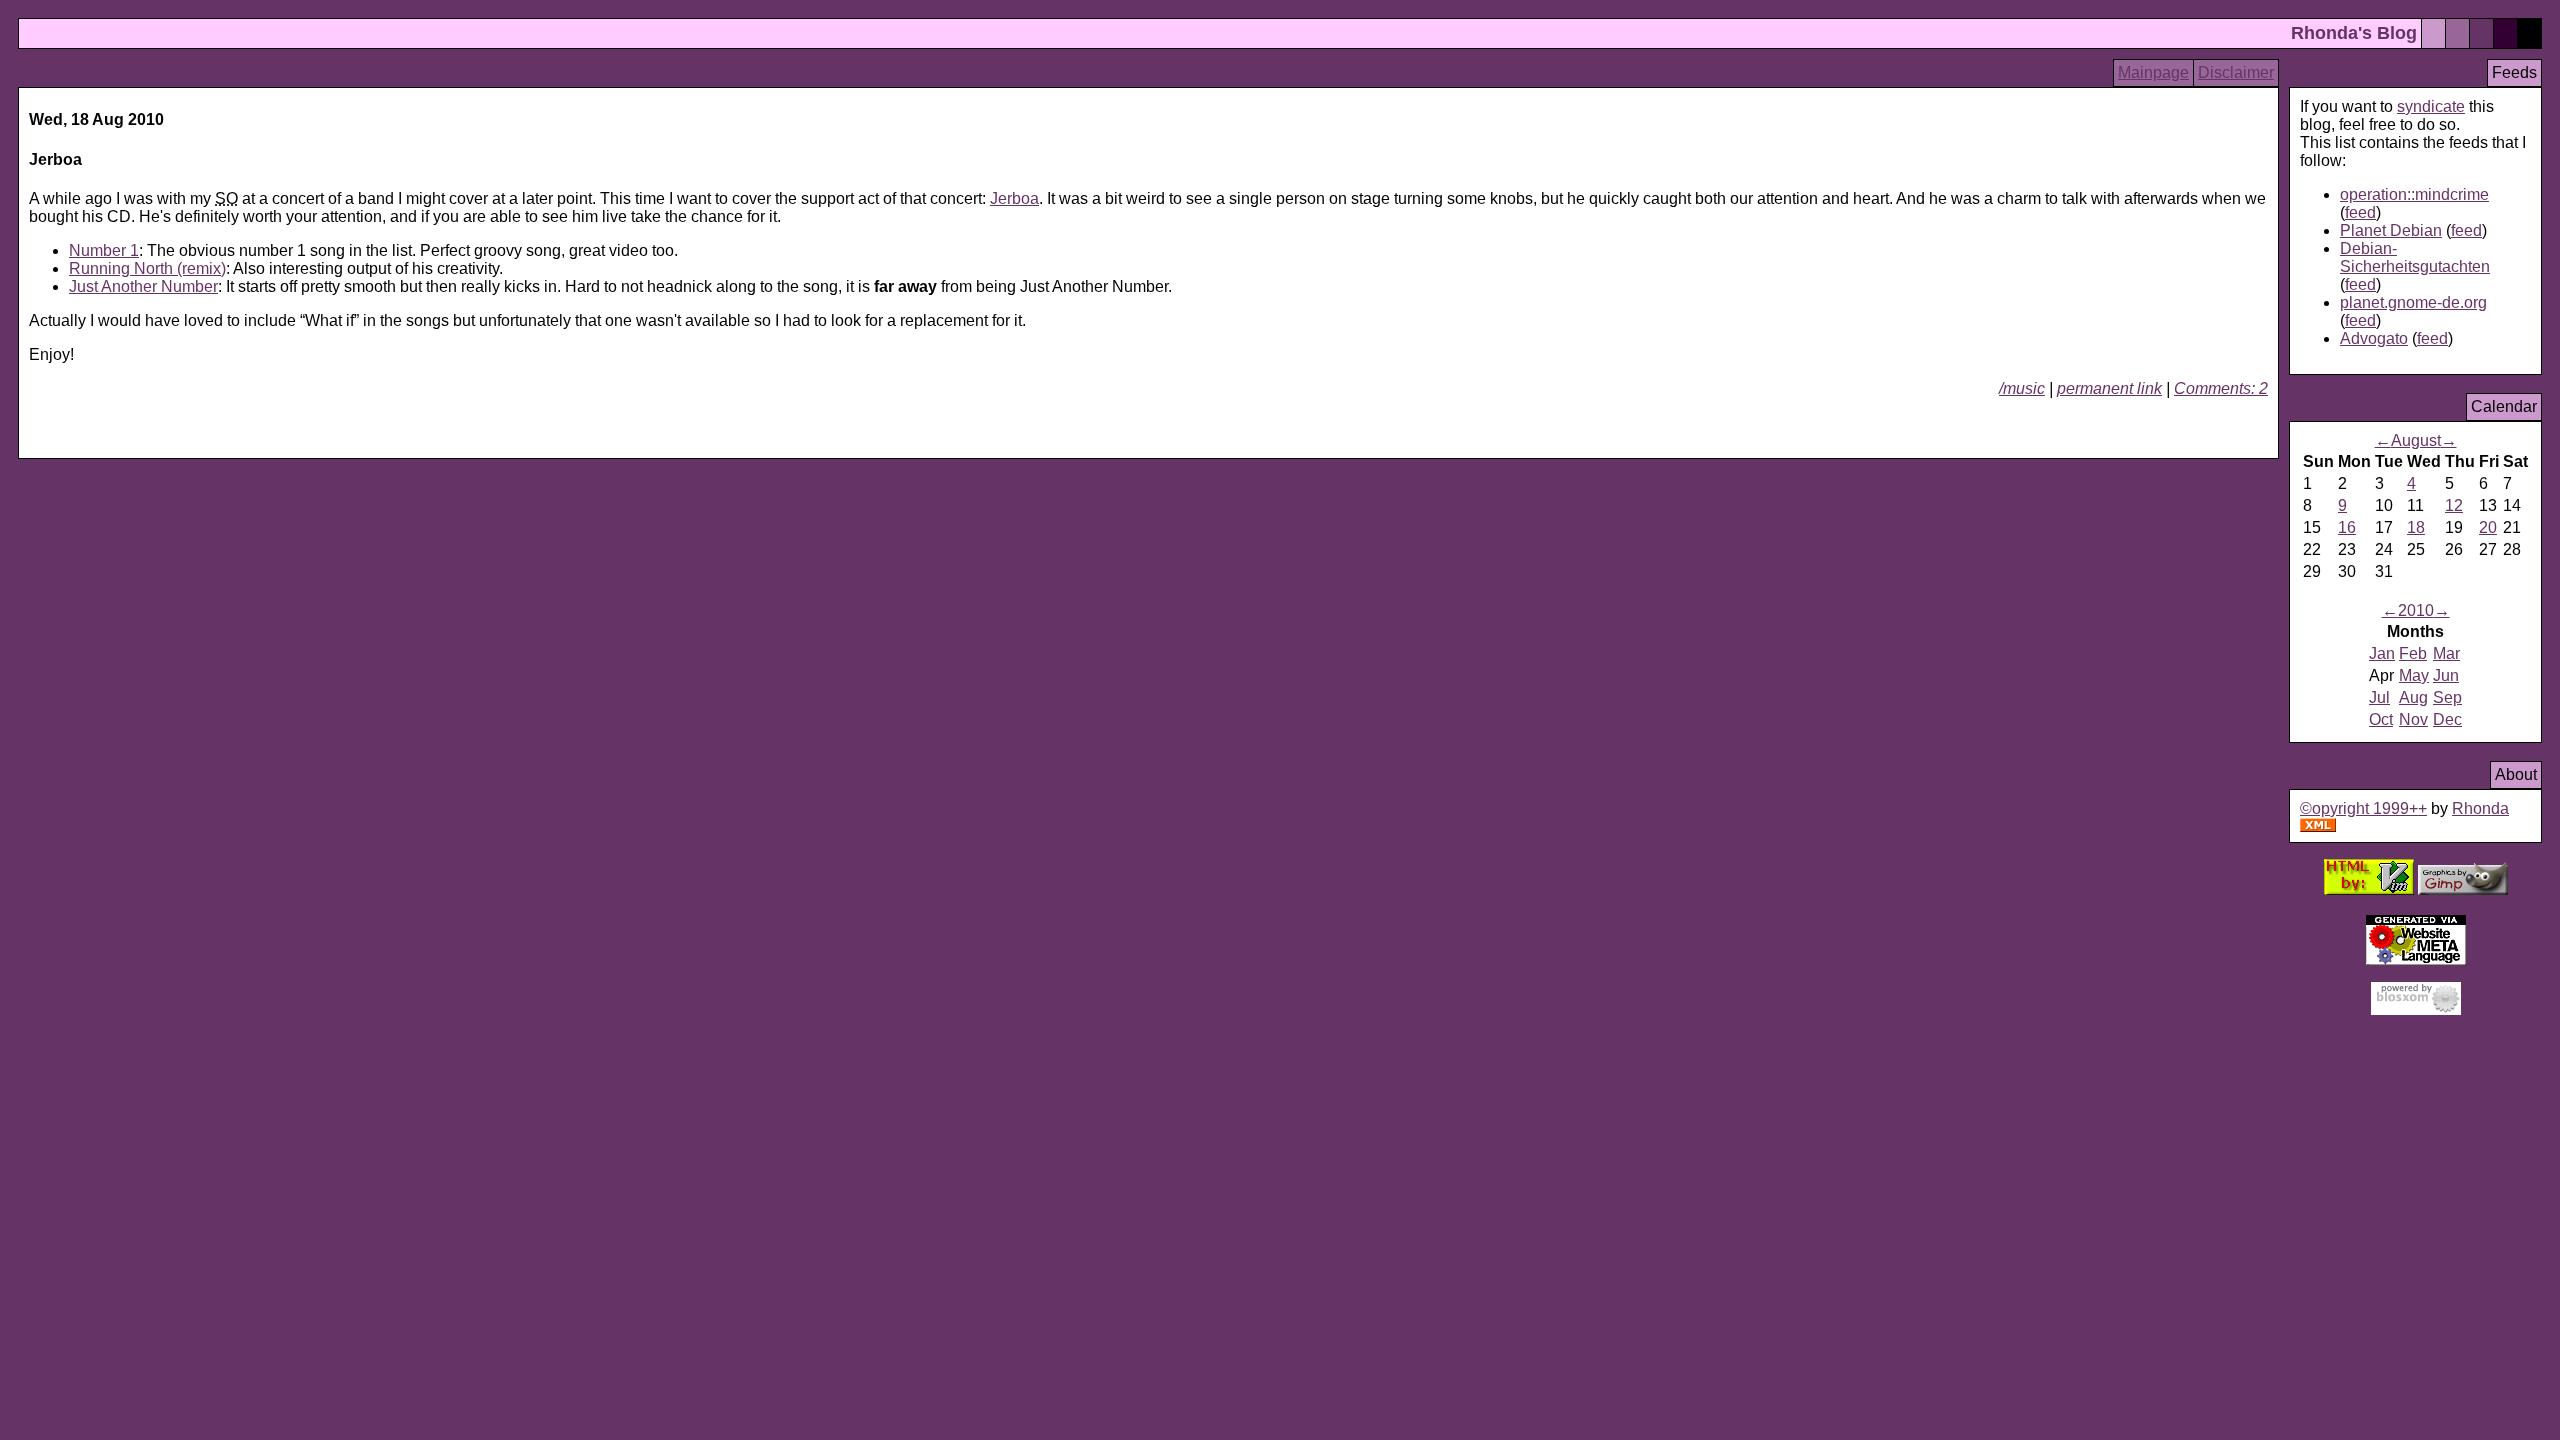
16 (2347, 527)
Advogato (2374, 338)
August (2416, 440)
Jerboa (1014, 198)
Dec (2447, 719)
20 (2488, 527)
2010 (2416, 610)
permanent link (2109, 388)
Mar (2446, 653)
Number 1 (104, 250)
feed (2360, 212)
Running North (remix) (147, 268)
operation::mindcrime (2414, 194)
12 (2454, 505)
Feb (2413, 653)
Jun (2446, 675)
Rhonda (2480, 808)
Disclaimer (2236, 72)
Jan (2382, 653)
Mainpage (2153, 72)
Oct (2381, 719)
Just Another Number (143, 286)
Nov (2413, 719)
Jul (2379, 697)
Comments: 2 (2221, 388)
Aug (2413, 697)
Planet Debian (2391, 230)
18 (2416, 527)
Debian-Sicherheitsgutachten (2415, 257)
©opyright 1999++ (2363, 808)
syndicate (2431, 106)
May (2414, 675)
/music (2022, 388)
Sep (2447, 697)
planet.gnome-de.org (2413, 302)
